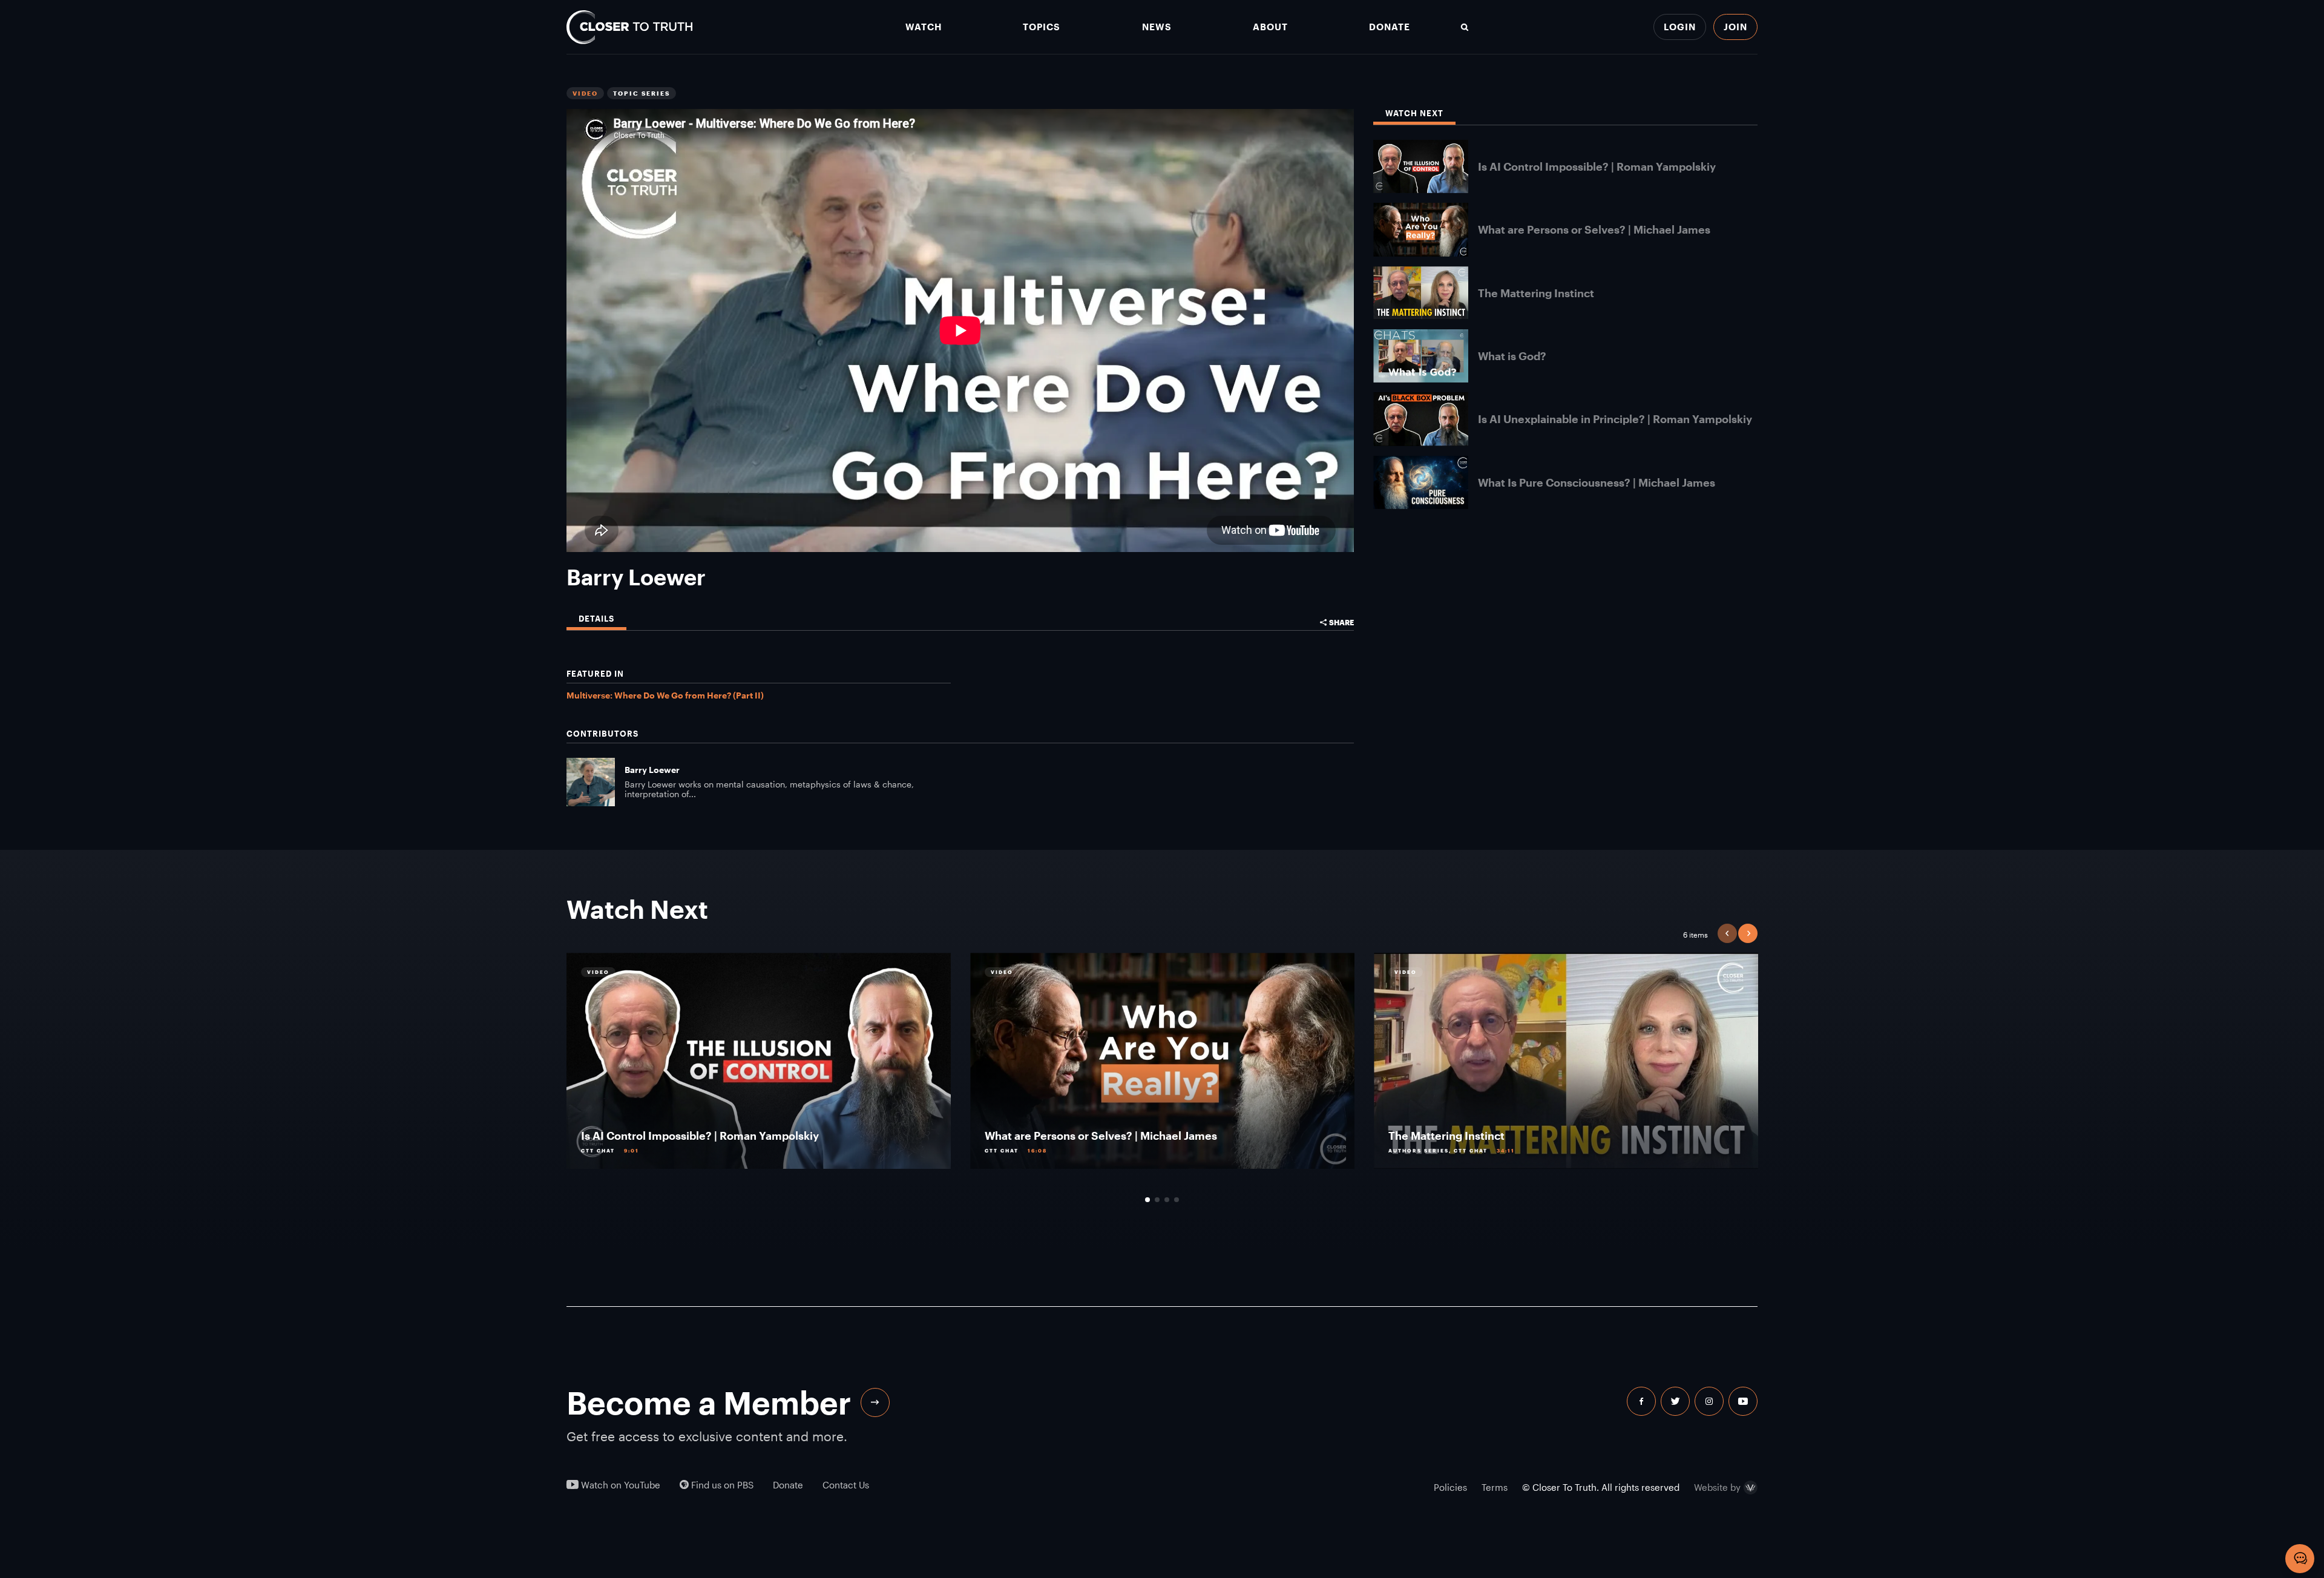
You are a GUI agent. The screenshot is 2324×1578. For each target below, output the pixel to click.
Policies (1450, 1487)
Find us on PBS (721, 1485)
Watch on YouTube (619, 1485)
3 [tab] (1167, 1200)
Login (1680, 27)
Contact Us (846, 1485)
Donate (1390, 27)
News (1157, 27)
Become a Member (709, 1402)
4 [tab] (1177, 1200)
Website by (1717, 1488)
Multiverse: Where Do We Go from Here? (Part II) (665, 695)
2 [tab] (1157, 1200)
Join (1735, 27)
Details (596, 619)
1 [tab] (1147, 1200)
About (1270, 27)
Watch (924, 27)
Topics (1042, 27)
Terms (1495, 1487)
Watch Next (1414, 113)
